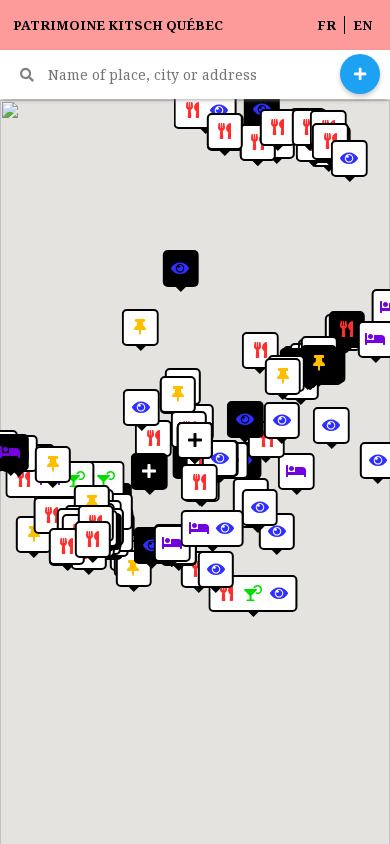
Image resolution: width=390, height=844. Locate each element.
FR (326, 25)
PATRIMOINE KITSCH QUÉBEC (118, 26)
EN (362, 25)
